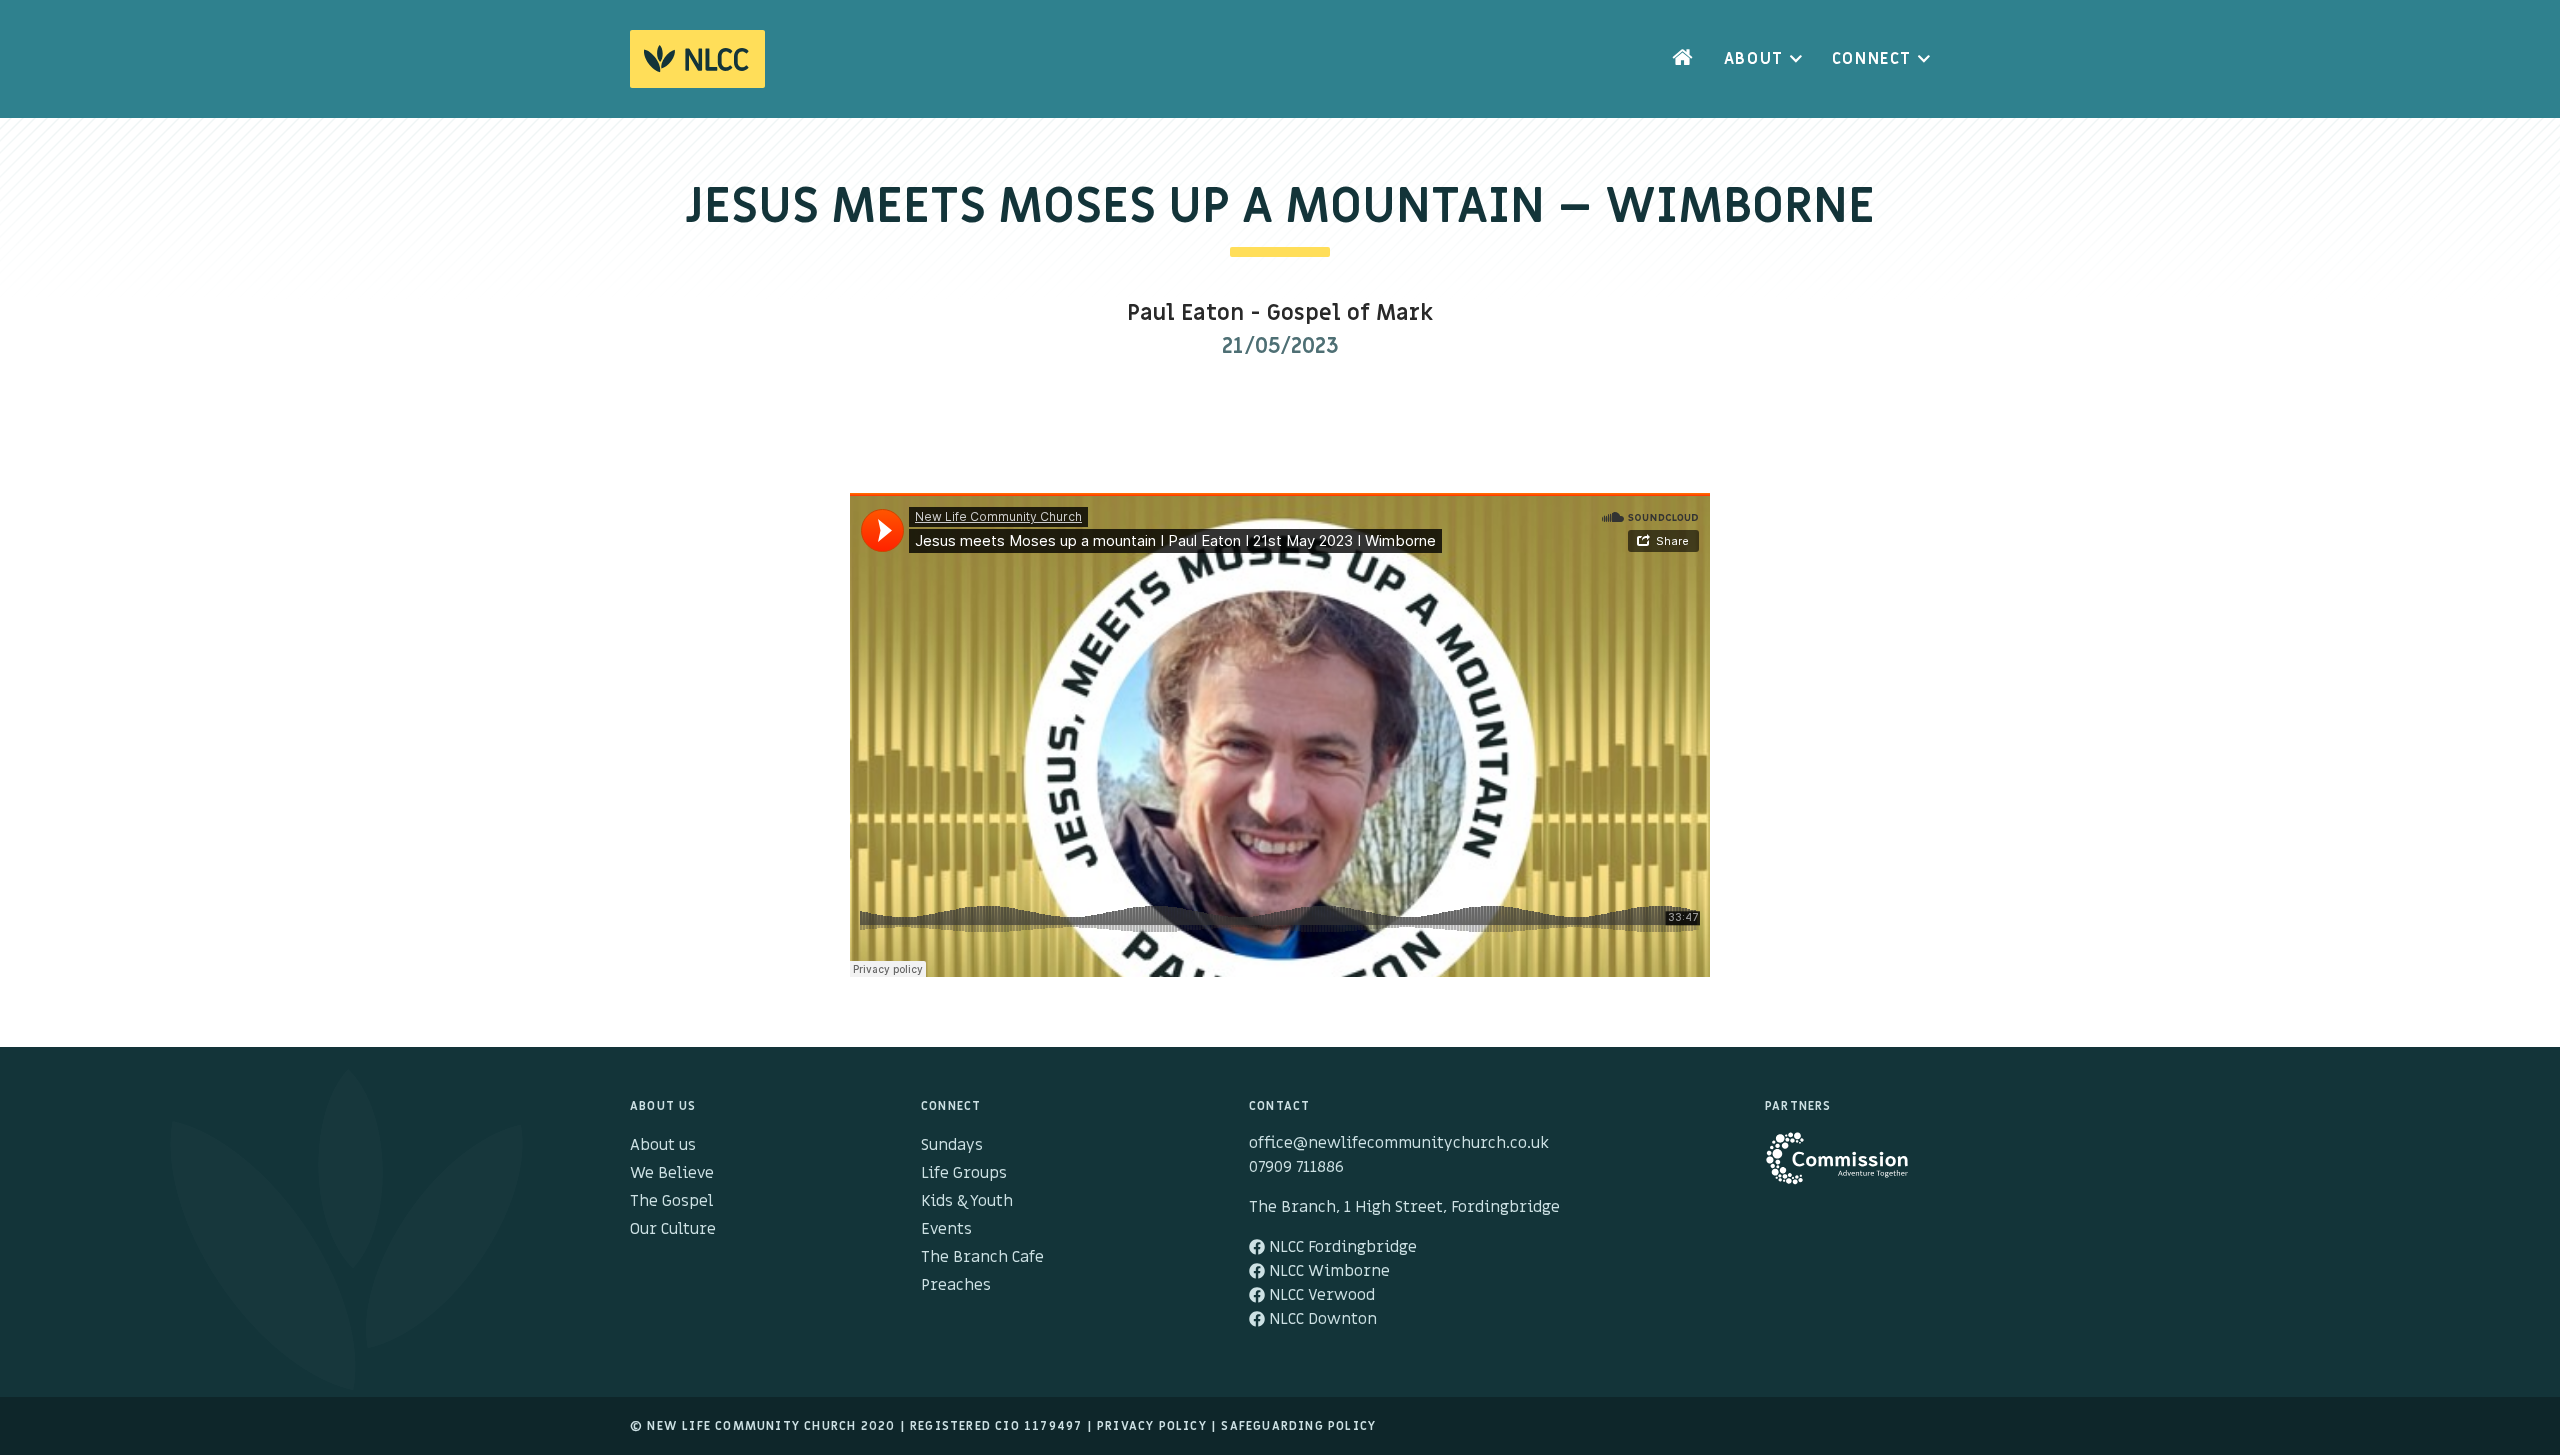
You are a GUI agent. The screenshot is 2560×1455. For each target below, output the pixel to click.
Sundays (952, 1145)
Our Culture (673, 1229)
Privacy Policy (1152, 1426)
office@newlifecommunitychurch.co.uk (1399, 1143)
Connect (1872, 59)
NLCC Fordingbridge (1341, 1247)
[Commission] (1847, 1168)
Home (1683, 59)
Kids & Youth (967, 1201)
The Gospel (671, 1201)
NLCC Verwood (1320, 1295)
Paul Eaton (1185, 313)
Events (946, 1229)
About (1754, 59)
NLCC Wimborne (1327, 1271)
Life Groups (964, 1173)
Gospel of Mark (1350, 313)
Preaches (956, 1285)
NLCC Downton (1321, 1319)
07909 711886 (1296, 1167)
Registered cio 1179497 (996, 1426)
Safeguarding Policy (1298, 1426)
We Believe (672, 1173)
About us (663, 1145)
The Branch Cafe (982, 1257)
